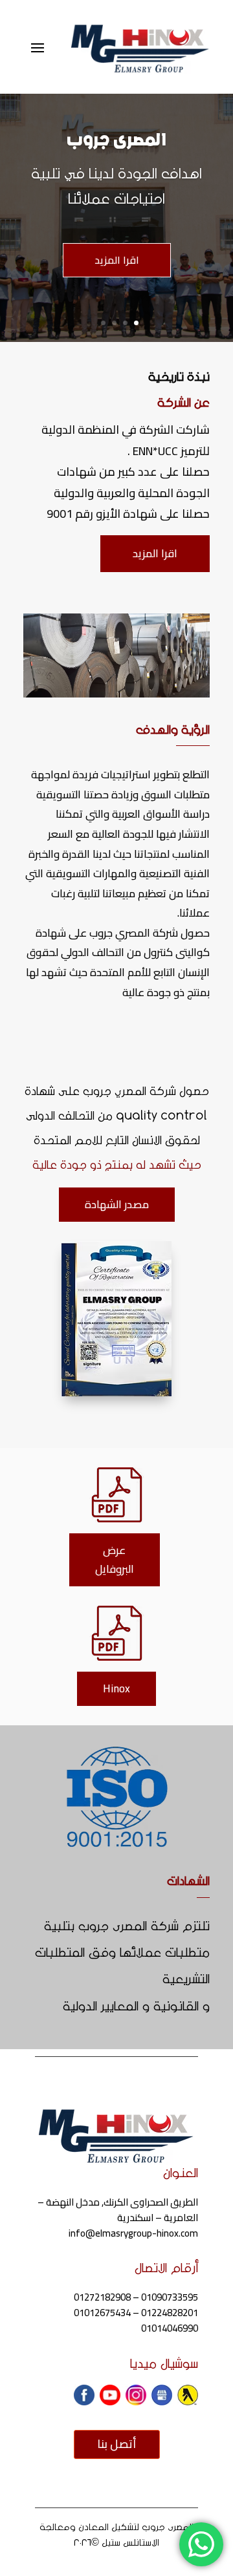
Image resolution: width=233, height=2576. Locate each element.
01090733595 (170, 2297)
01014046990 (170, 2328)
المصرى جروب (116, 140)
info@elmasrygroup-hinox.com (133, 2233)
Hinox (116, 1688)
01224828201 (170, 2313)
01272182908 (102, 2297)
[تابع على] (188, 2395)
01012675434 (102, 2313)
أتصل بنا (117, 2444)
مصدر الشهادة (117, 1204)
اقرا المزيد (117, 260)
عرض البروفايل (115, 1559)
